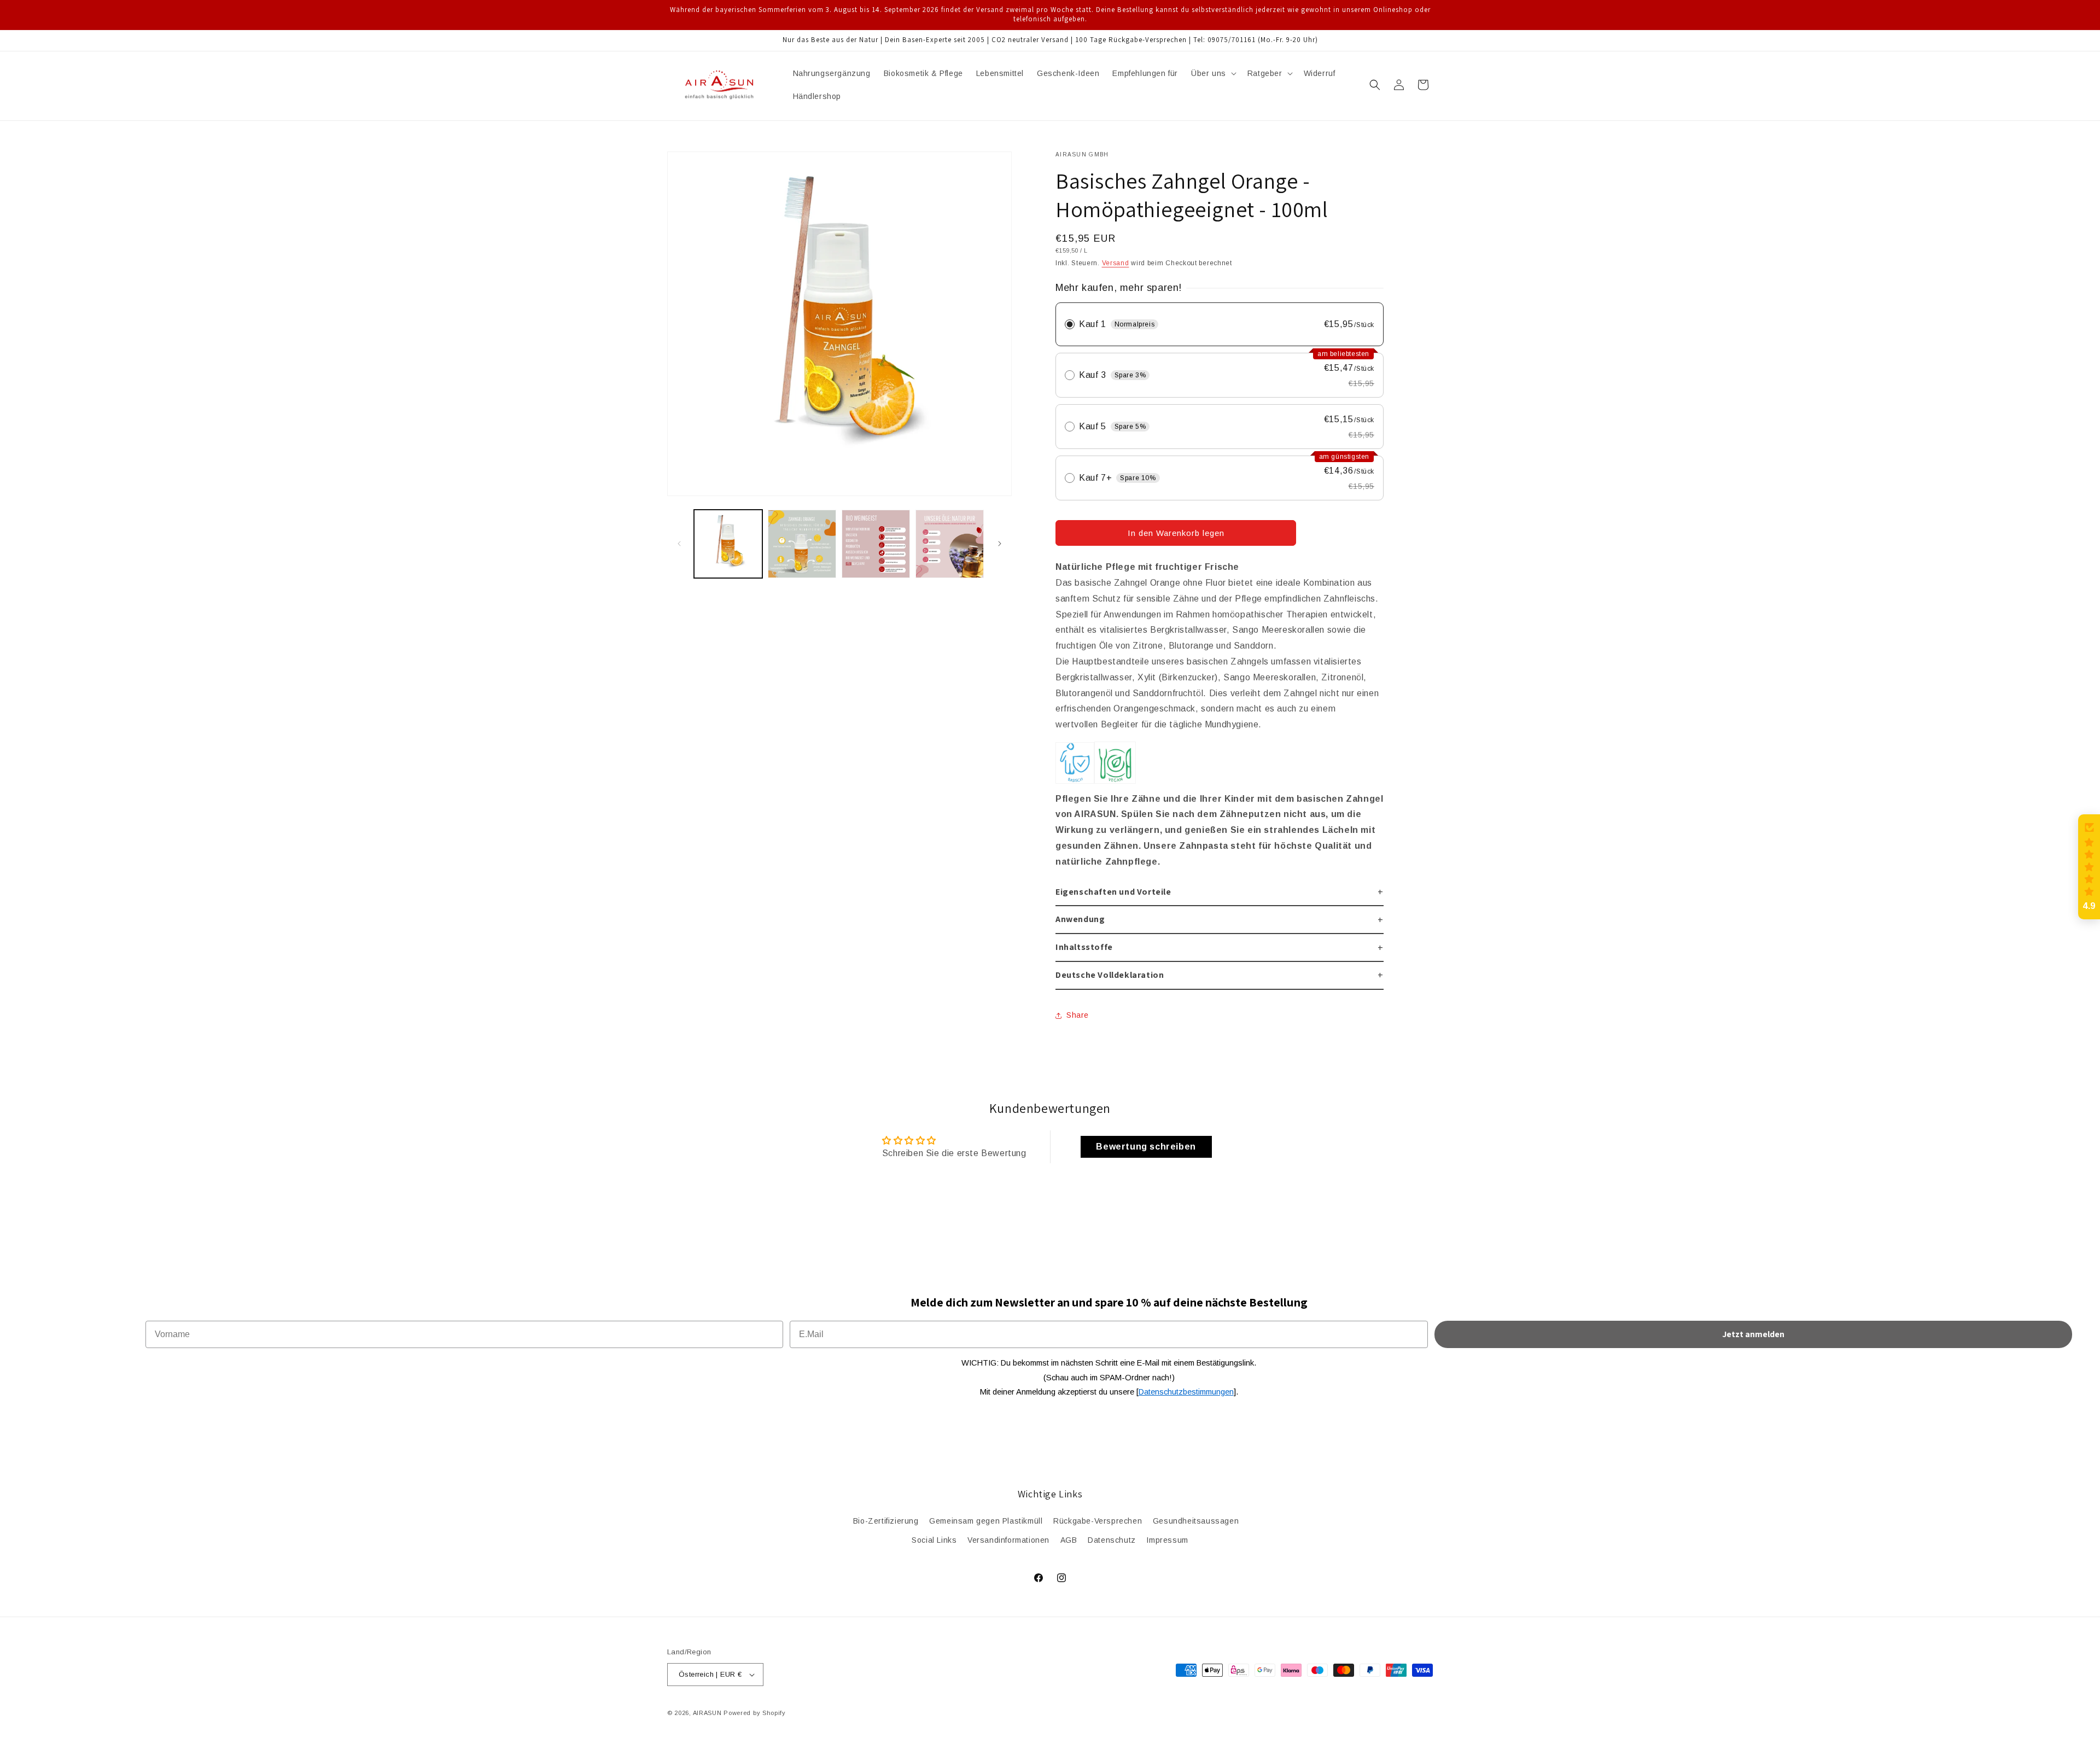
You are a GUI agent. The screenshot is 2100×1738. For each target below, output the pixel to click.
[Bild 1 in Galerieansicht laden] (728, 544)
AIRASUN (707, 1713)
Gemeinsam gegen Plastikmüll (986, 1521)
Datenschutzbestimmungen (1186, 1392)
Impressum (1167, 1540)
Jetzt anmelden (1753, 1334)
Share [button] (1078, 1015)
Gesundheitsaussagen (1196, 1521)
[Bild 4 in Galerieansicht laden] (950, 544)
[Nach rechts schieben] (1000, 544)
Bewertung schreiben (1146, 1147)
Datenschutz (1112, 1540)
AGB (1069, 1540)
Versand (1116, 263)
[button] (1213, 73)
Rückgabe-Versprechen (1098, 1521)
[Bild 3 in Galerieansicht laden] (876, 544)
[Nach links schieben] (679, 544)
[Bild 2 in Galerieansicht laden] (802, 544)
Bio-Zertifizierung (886, 1521)
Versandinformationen (1008, 1540)
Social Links (934, 1540)
